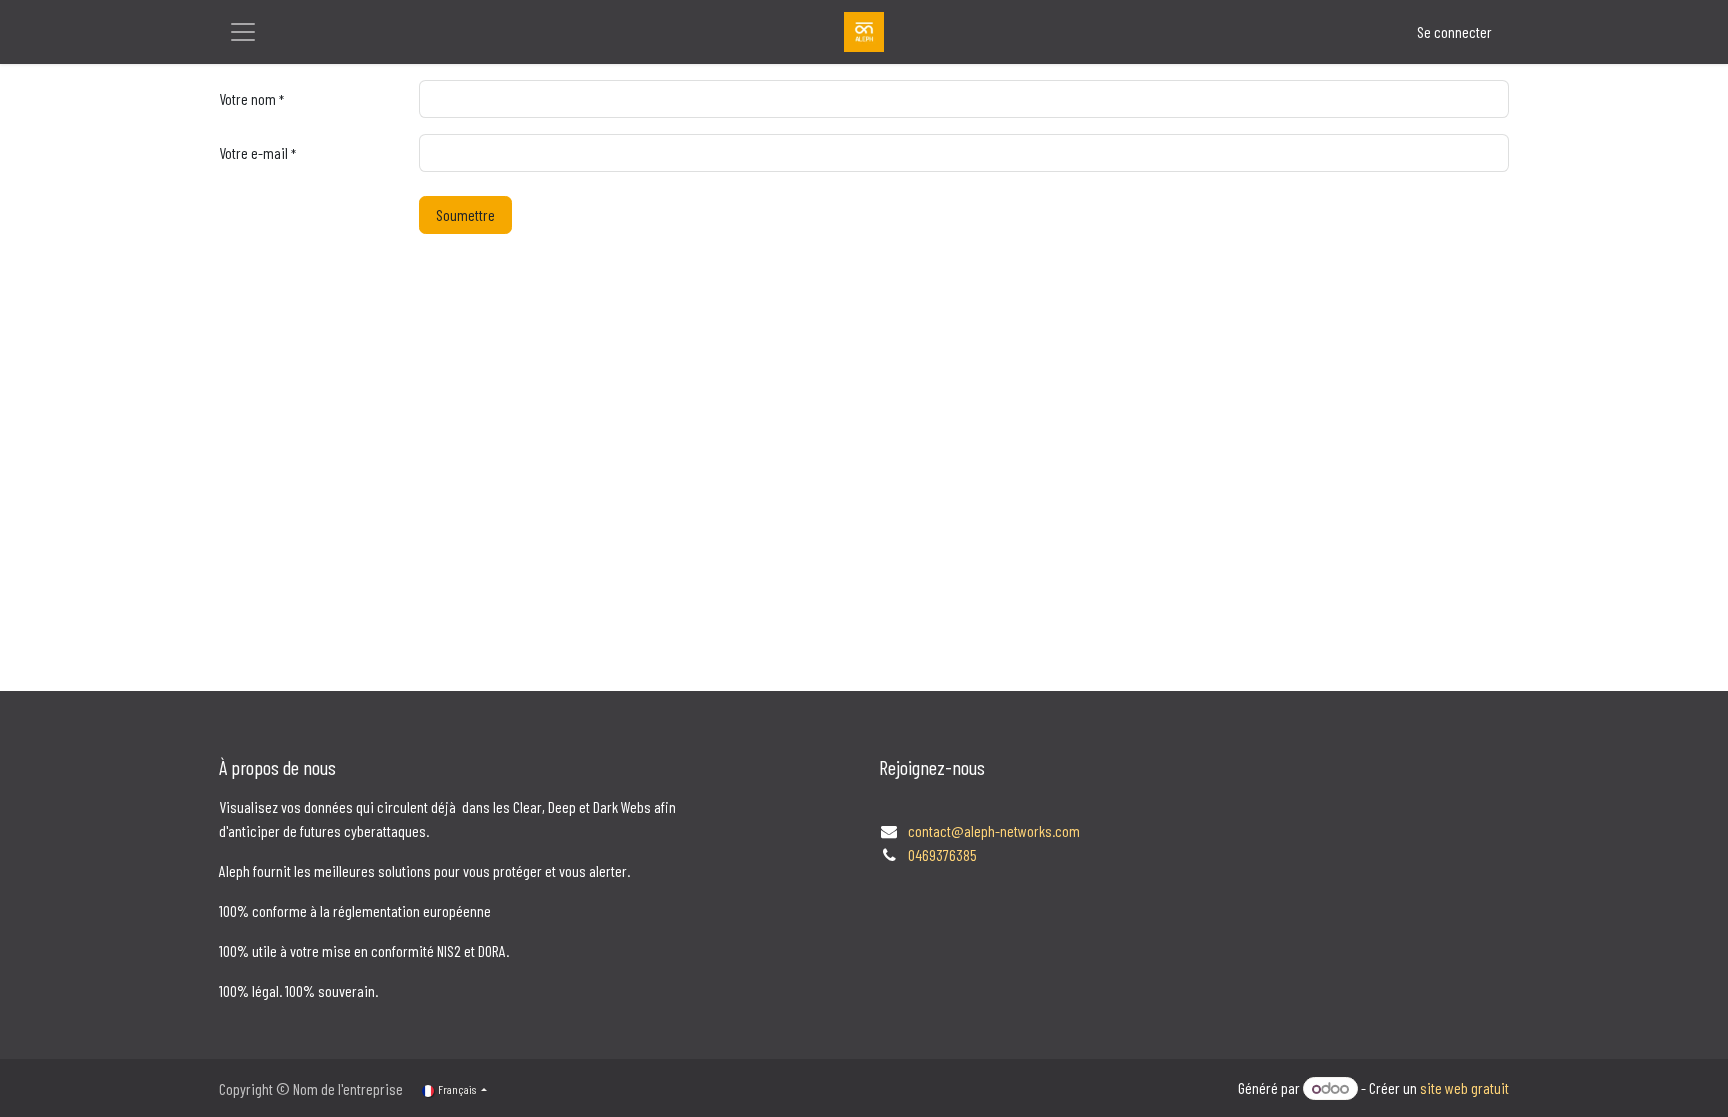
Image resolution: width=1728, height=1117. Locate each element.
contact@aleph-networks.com (994, 830)
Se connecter (1454, 31)
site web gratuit (1464, 1087)
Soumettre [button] (465, 214)
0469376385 (942, 854)
